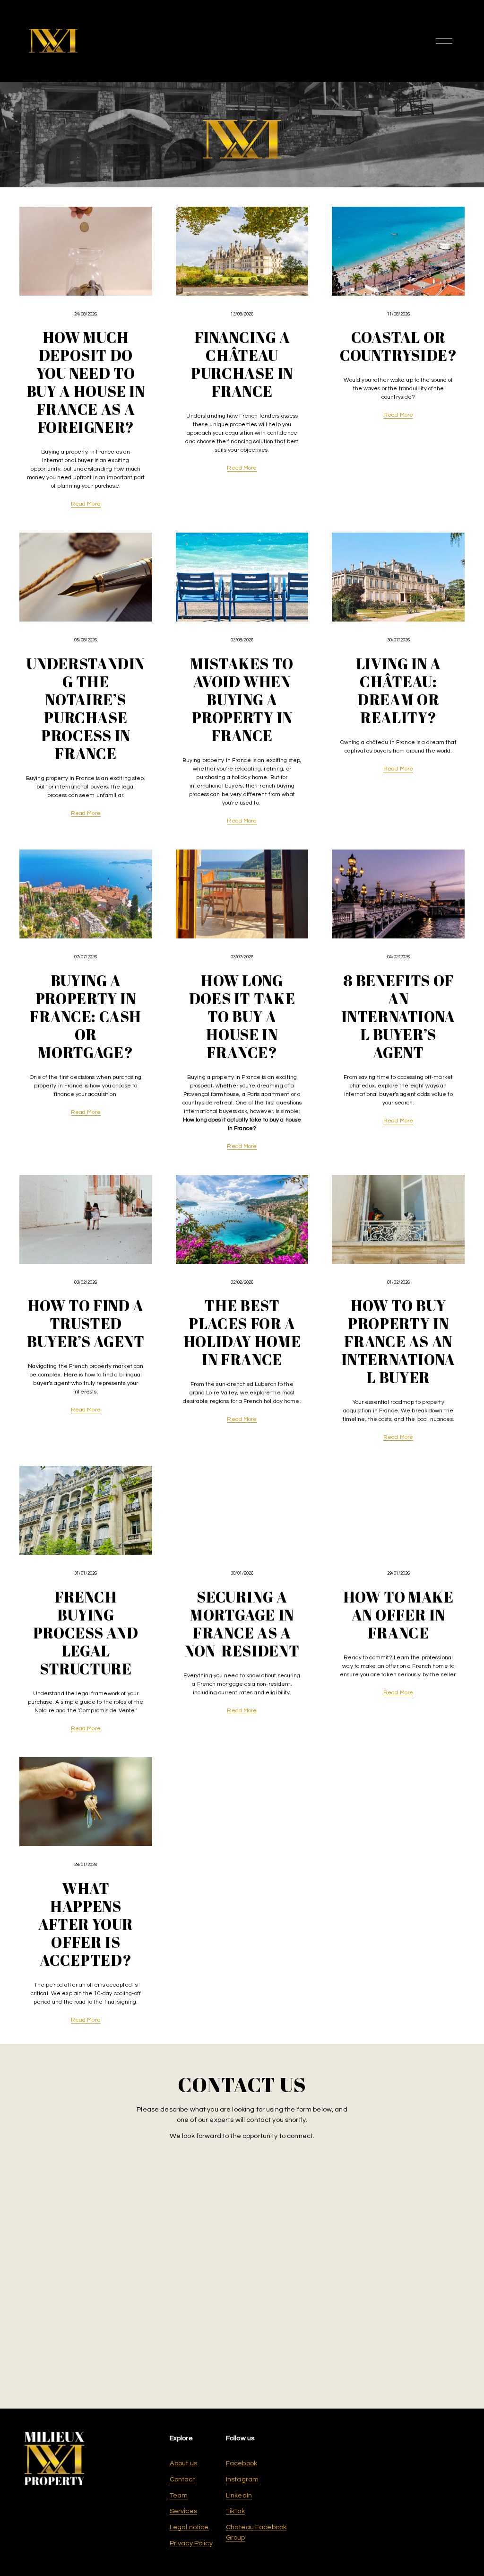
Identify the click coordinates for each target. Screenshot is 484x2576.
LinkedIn (239, 2495)
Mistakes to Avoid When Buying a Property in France (242, 700)
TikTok (235, 2511)
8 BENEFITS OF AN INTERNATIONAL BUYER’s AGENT (398, 1016)
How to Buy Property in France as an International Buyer (398, 1341)
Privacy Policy (191, 2543)
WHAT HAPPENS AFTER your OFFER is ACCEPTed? (86, 1924)
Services (183, 2511)
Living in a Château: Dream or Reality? (398, 691)
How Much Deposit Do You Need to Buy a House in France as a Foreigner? (86, 382)
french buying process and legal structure (86, 1633)
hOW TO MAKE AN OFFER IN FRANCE (398, 1615)
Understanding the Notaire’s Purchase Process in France (86, 709)
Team (179, 2495)
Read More (86, 504)
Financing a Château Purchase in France (242, 364)
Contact (182, 2479)
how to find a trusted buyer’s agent (86, 1323)
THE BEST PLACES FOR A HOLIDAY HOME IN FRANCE (242, 1332)
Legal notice (189, 2527)
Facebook (242, 2463)
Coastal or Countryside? (398, 346)
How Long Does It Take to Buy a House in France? (242, 1016)
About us (183, 2463)
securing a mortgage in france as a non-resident (242, 1624)
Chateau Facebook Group (256, 2532)
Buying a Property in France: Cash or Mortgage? (86, 1016)
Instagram (242, 2479)
